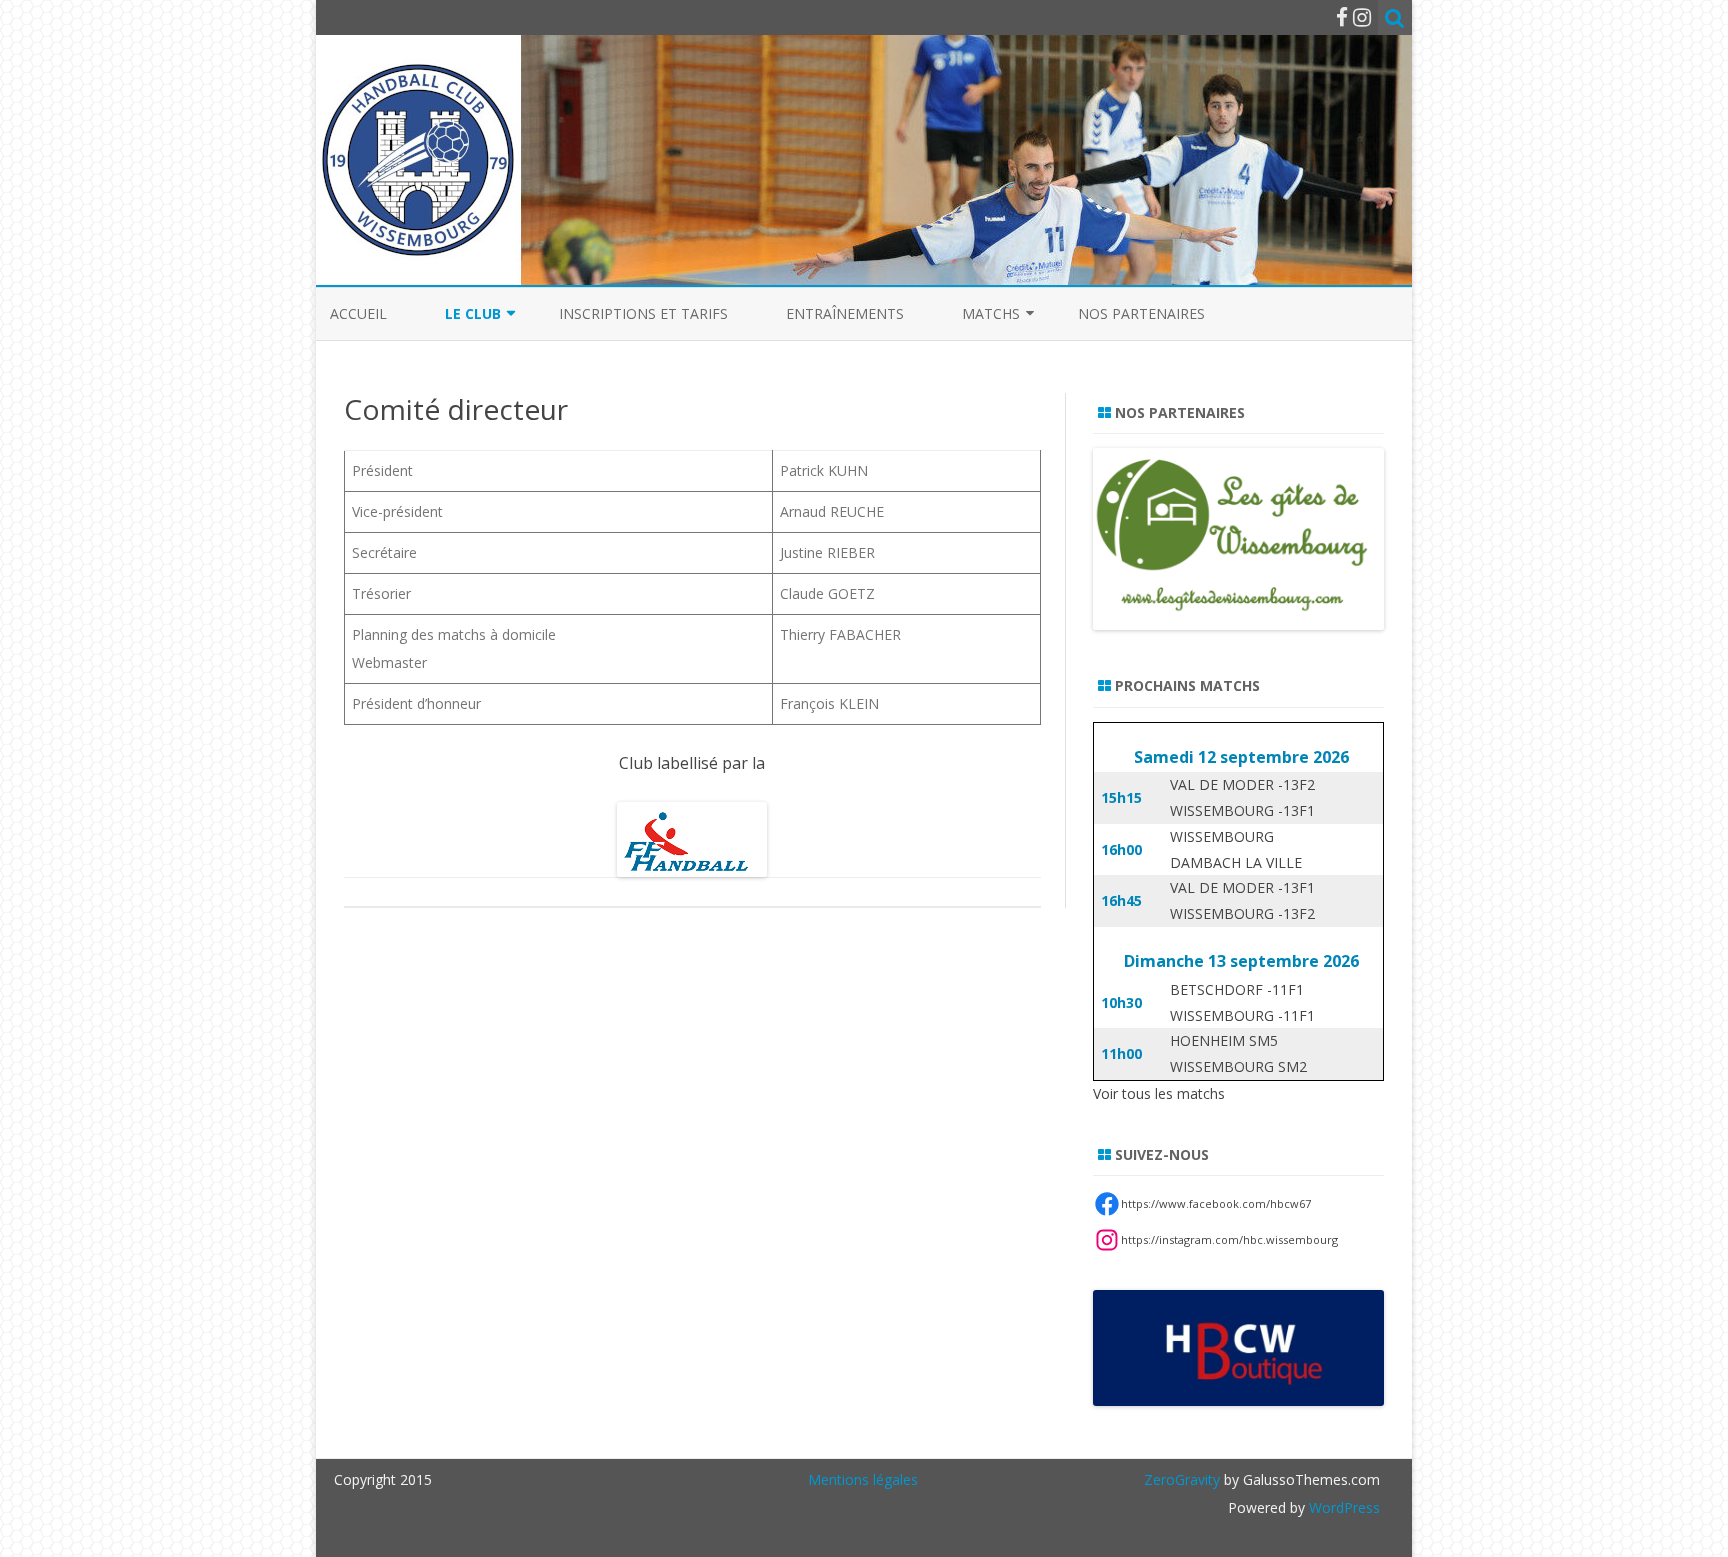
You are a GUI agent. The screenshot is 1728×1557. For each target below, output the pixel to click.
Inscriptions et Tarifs (643, 313)
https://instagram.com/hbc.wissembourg (1229, 1239)
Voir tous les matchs (1159, 1093)
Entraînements (845, 313)
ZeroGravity (1182, 1479)
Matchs (991, 313)
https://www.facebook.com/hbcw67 (1216, 1203)
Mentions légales (863, 1479)
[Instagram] (1362, 17)
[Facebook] (1342, 17)
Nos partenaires (1141, 313)
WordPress (1342, 1507)
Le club (473, 313)
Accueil (358, 313)
